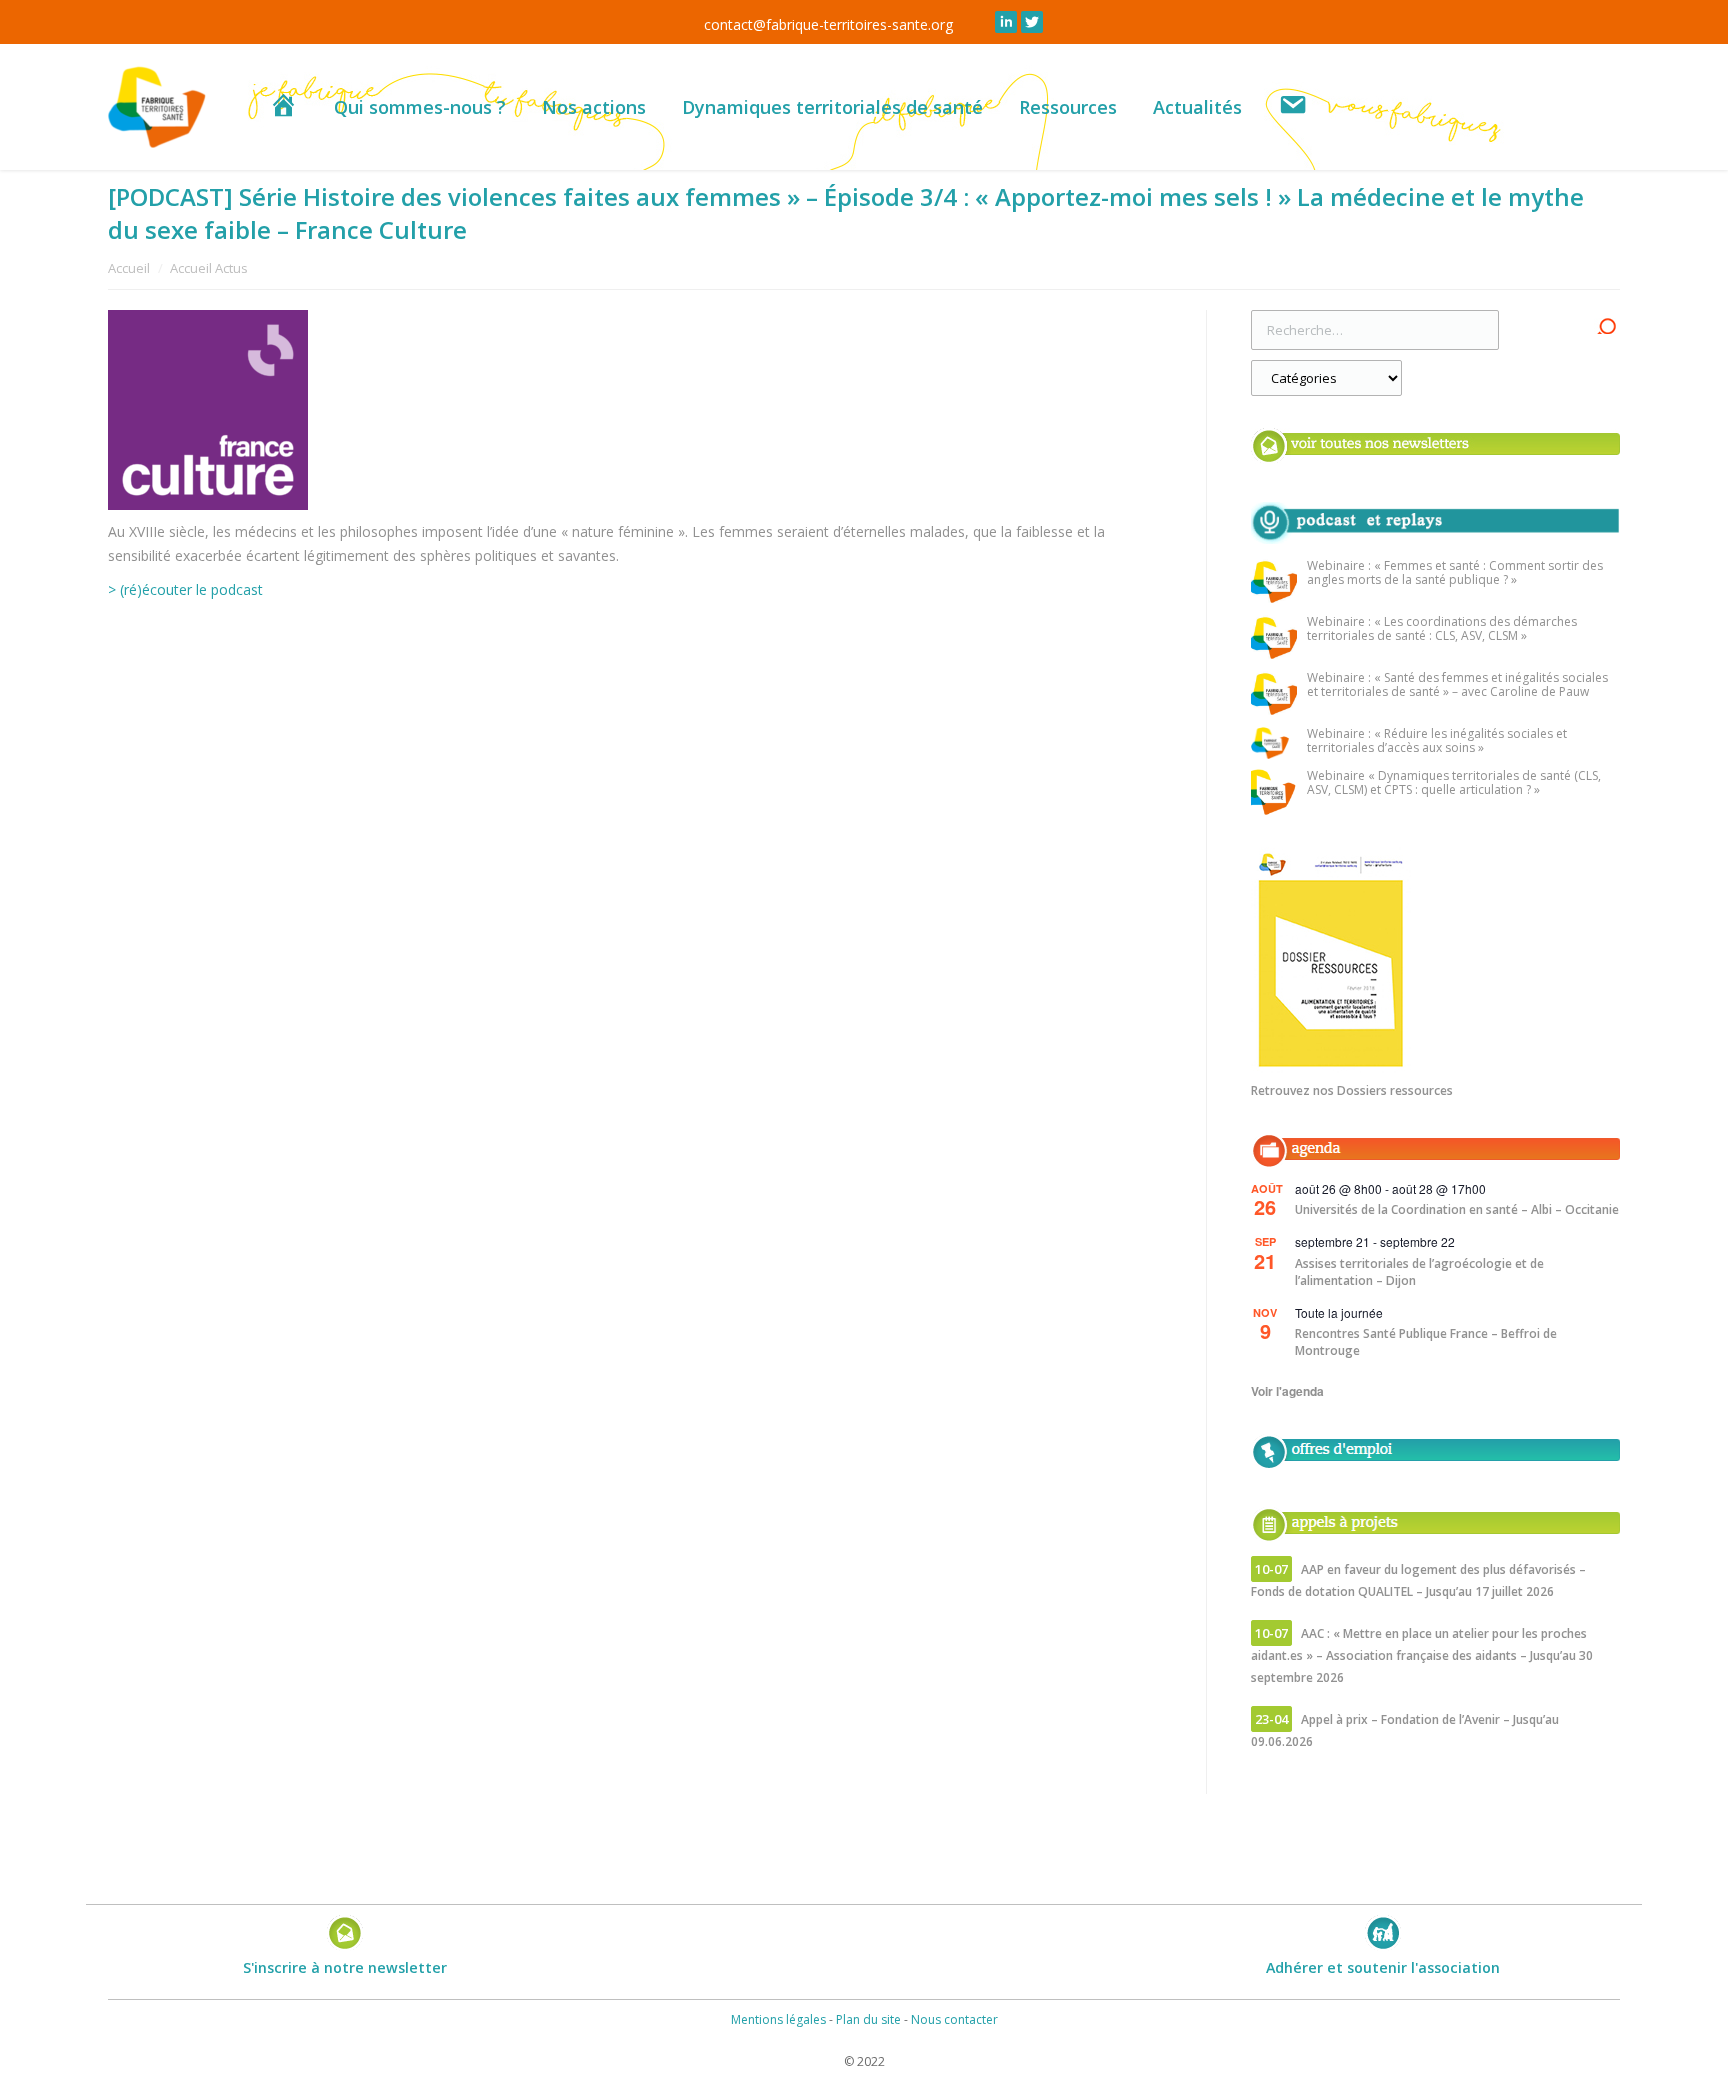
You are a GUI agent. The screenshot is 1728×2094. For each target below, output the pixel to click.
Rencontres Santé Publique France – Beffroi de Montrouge (1426, 1342)
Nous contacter (954, 2019)
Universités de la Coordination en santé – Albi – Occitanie (1457, 1209)
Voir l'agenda (1287, 1391)
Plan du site (868, 2019)
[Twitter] (1032, 22)
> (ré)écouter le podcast (185, 589)
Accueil (129, 268)
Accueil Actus (209, 268)
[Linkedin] (1006, 22)
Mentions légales (778, 2019)
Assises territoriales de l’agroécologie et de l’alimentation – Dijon (1419, 1272)
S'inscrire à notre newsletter (345, 1967)
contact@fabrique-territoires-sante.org (828, 24)
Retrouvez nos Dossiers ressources (1352, 1090)
